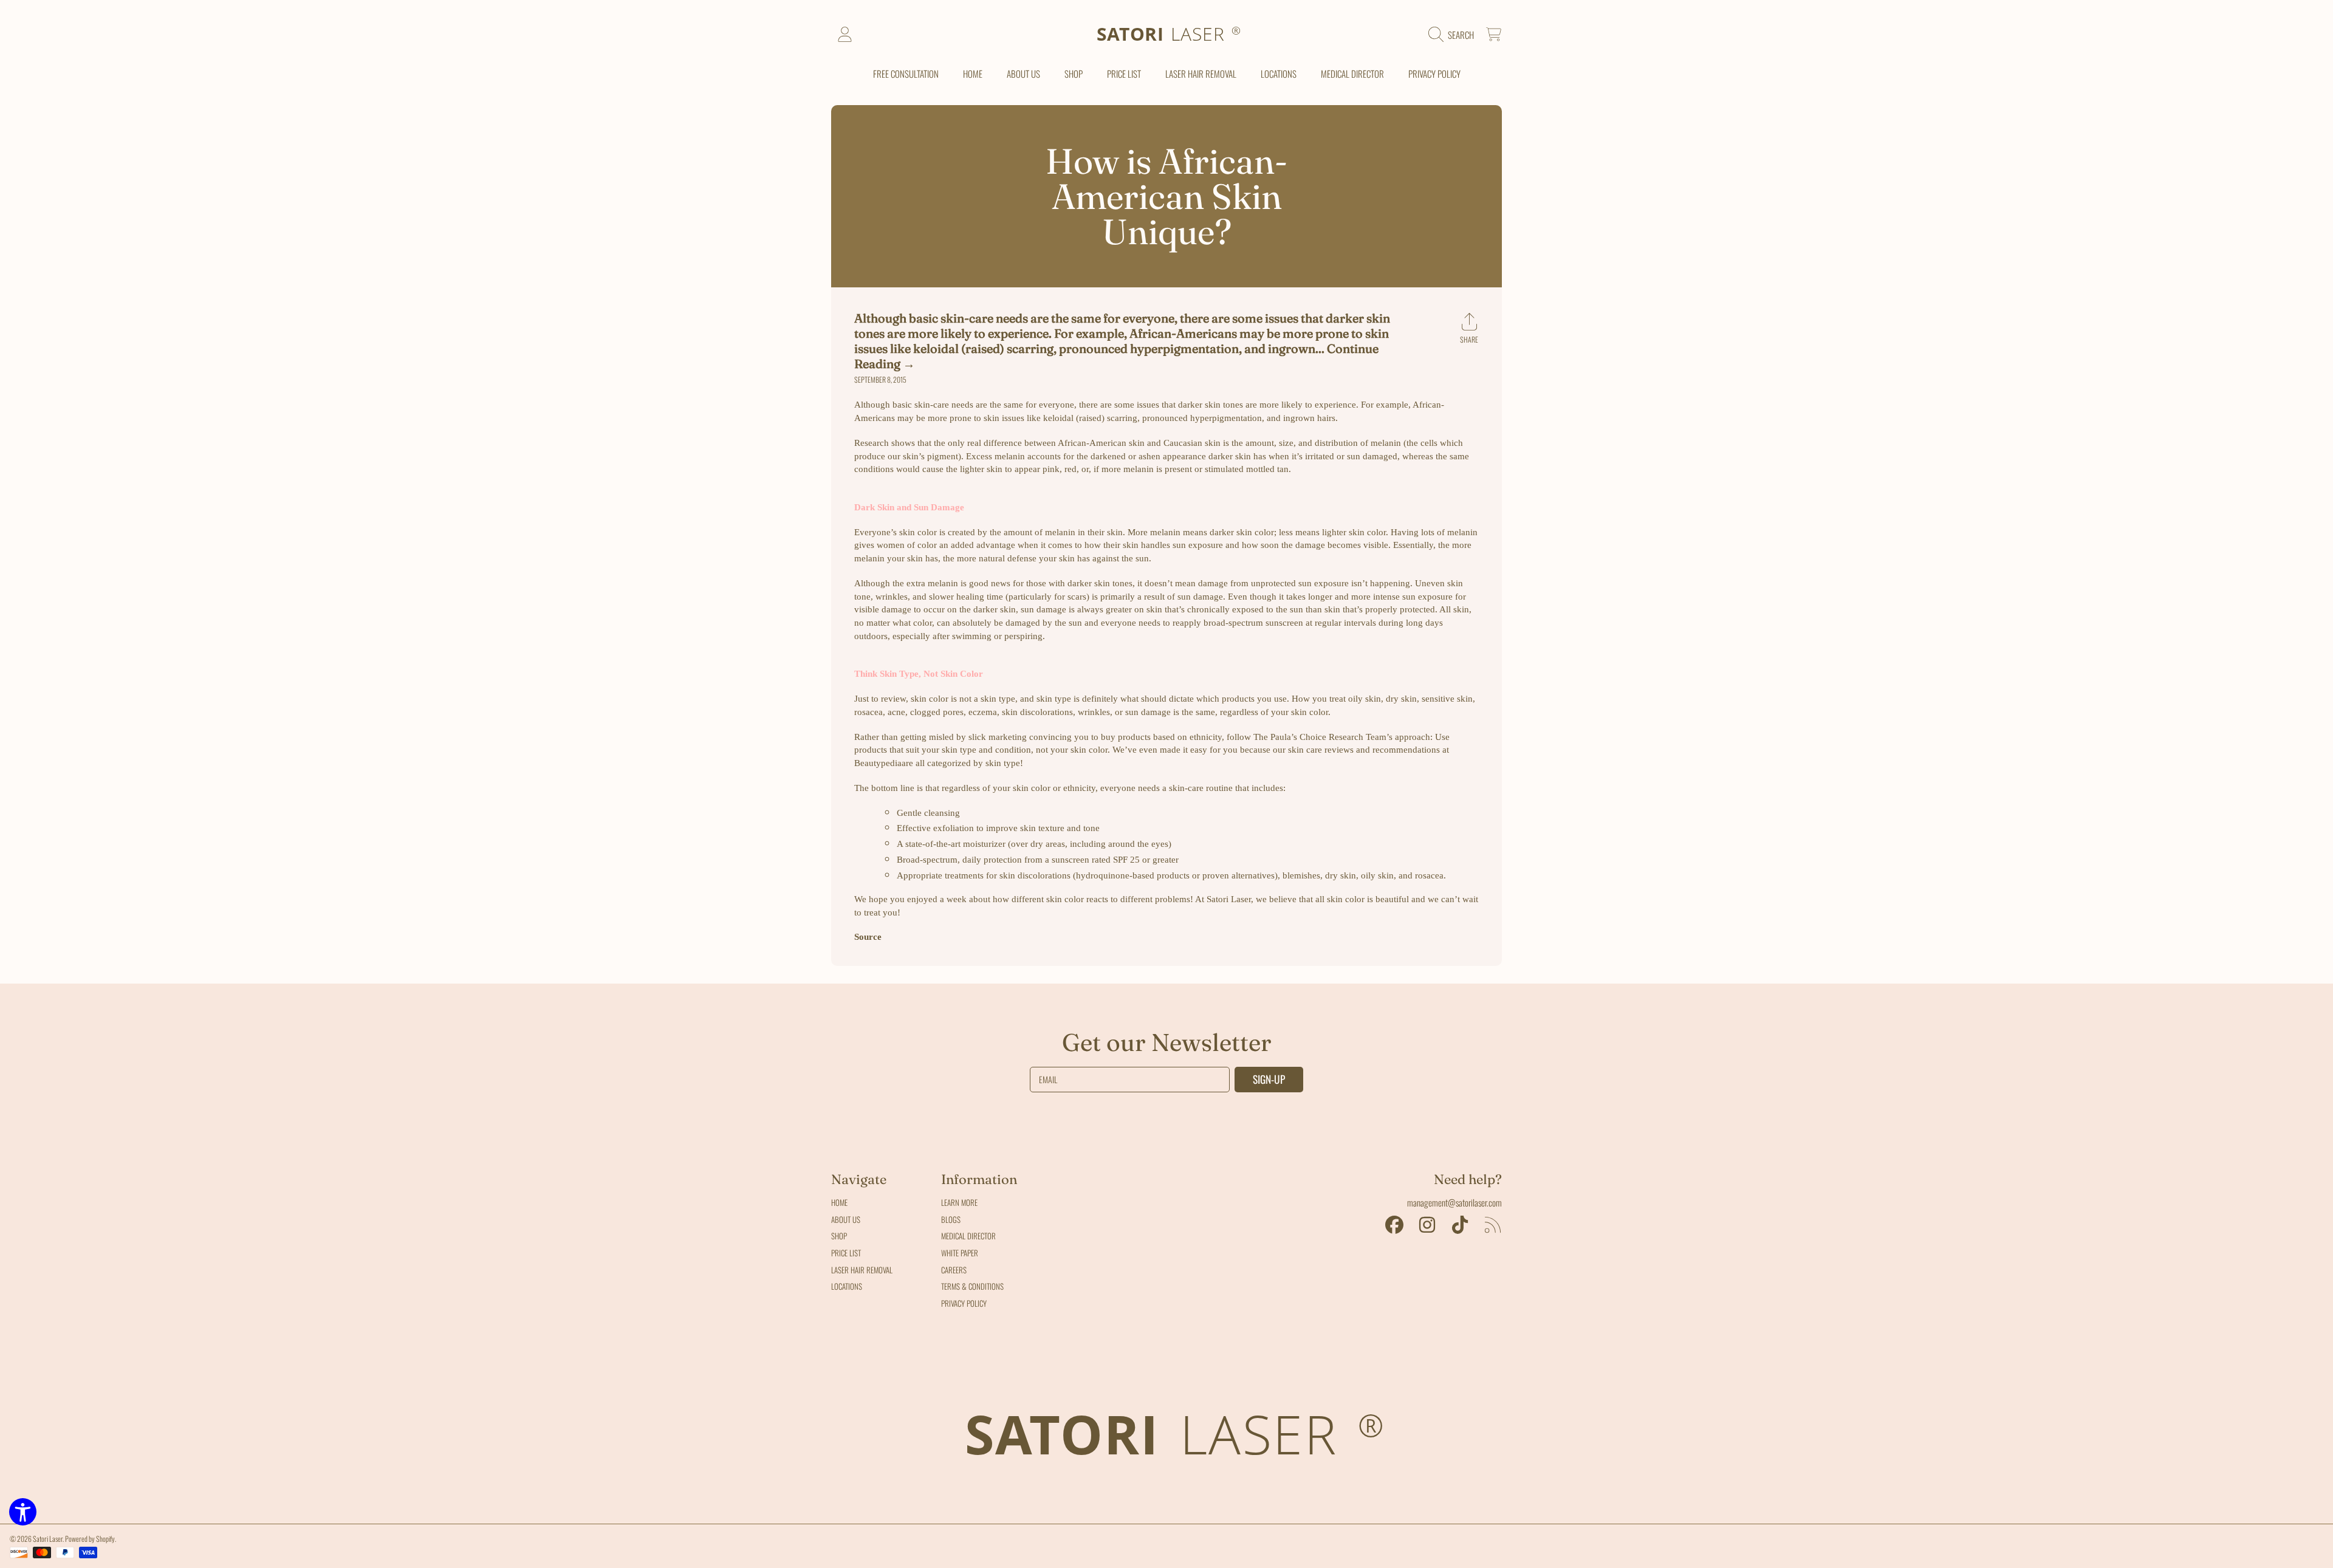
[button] (1454, 35)
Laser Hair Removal (862, 1270)
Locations (847, 1286)
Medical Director (968, 1236)
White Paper (960, 1253)
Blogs (951, 1219)
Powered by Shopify (90, 1539)
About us (846, 1219)
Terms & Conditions (972, 1286)
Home (839, 1202)
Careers (954, 1270)
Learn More (959, 1202)
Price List (846, 1253)
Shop (839, 1236)
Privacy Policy (964, 1303)
